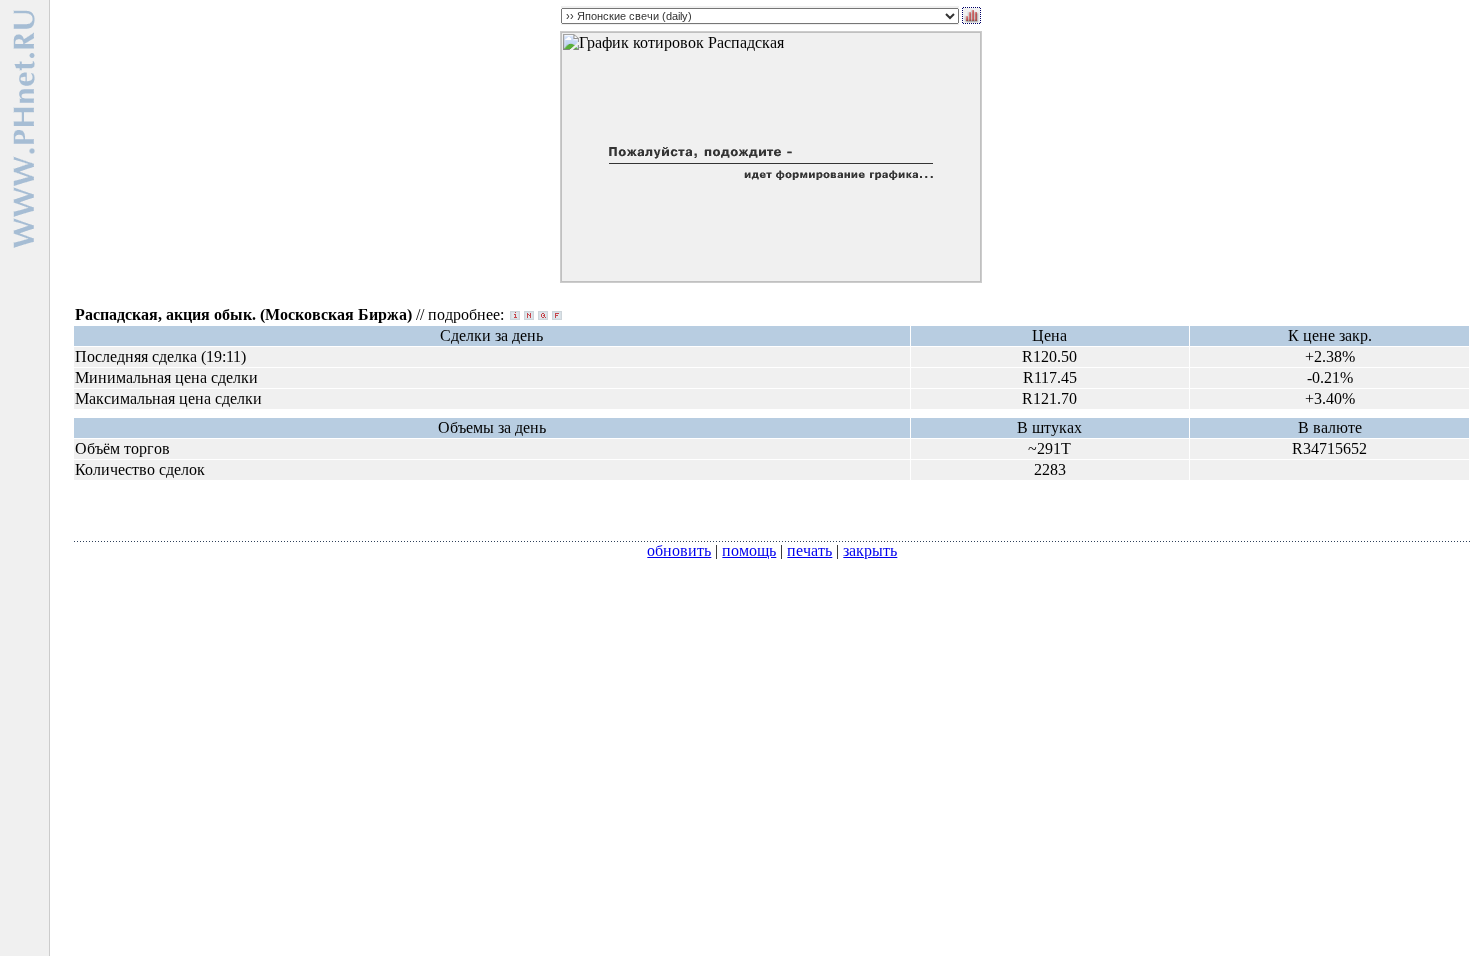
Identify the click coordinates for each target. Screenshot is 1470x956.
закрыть (870, 550)
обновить (679, 550)
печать (809, 550)
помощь (749, 550)
